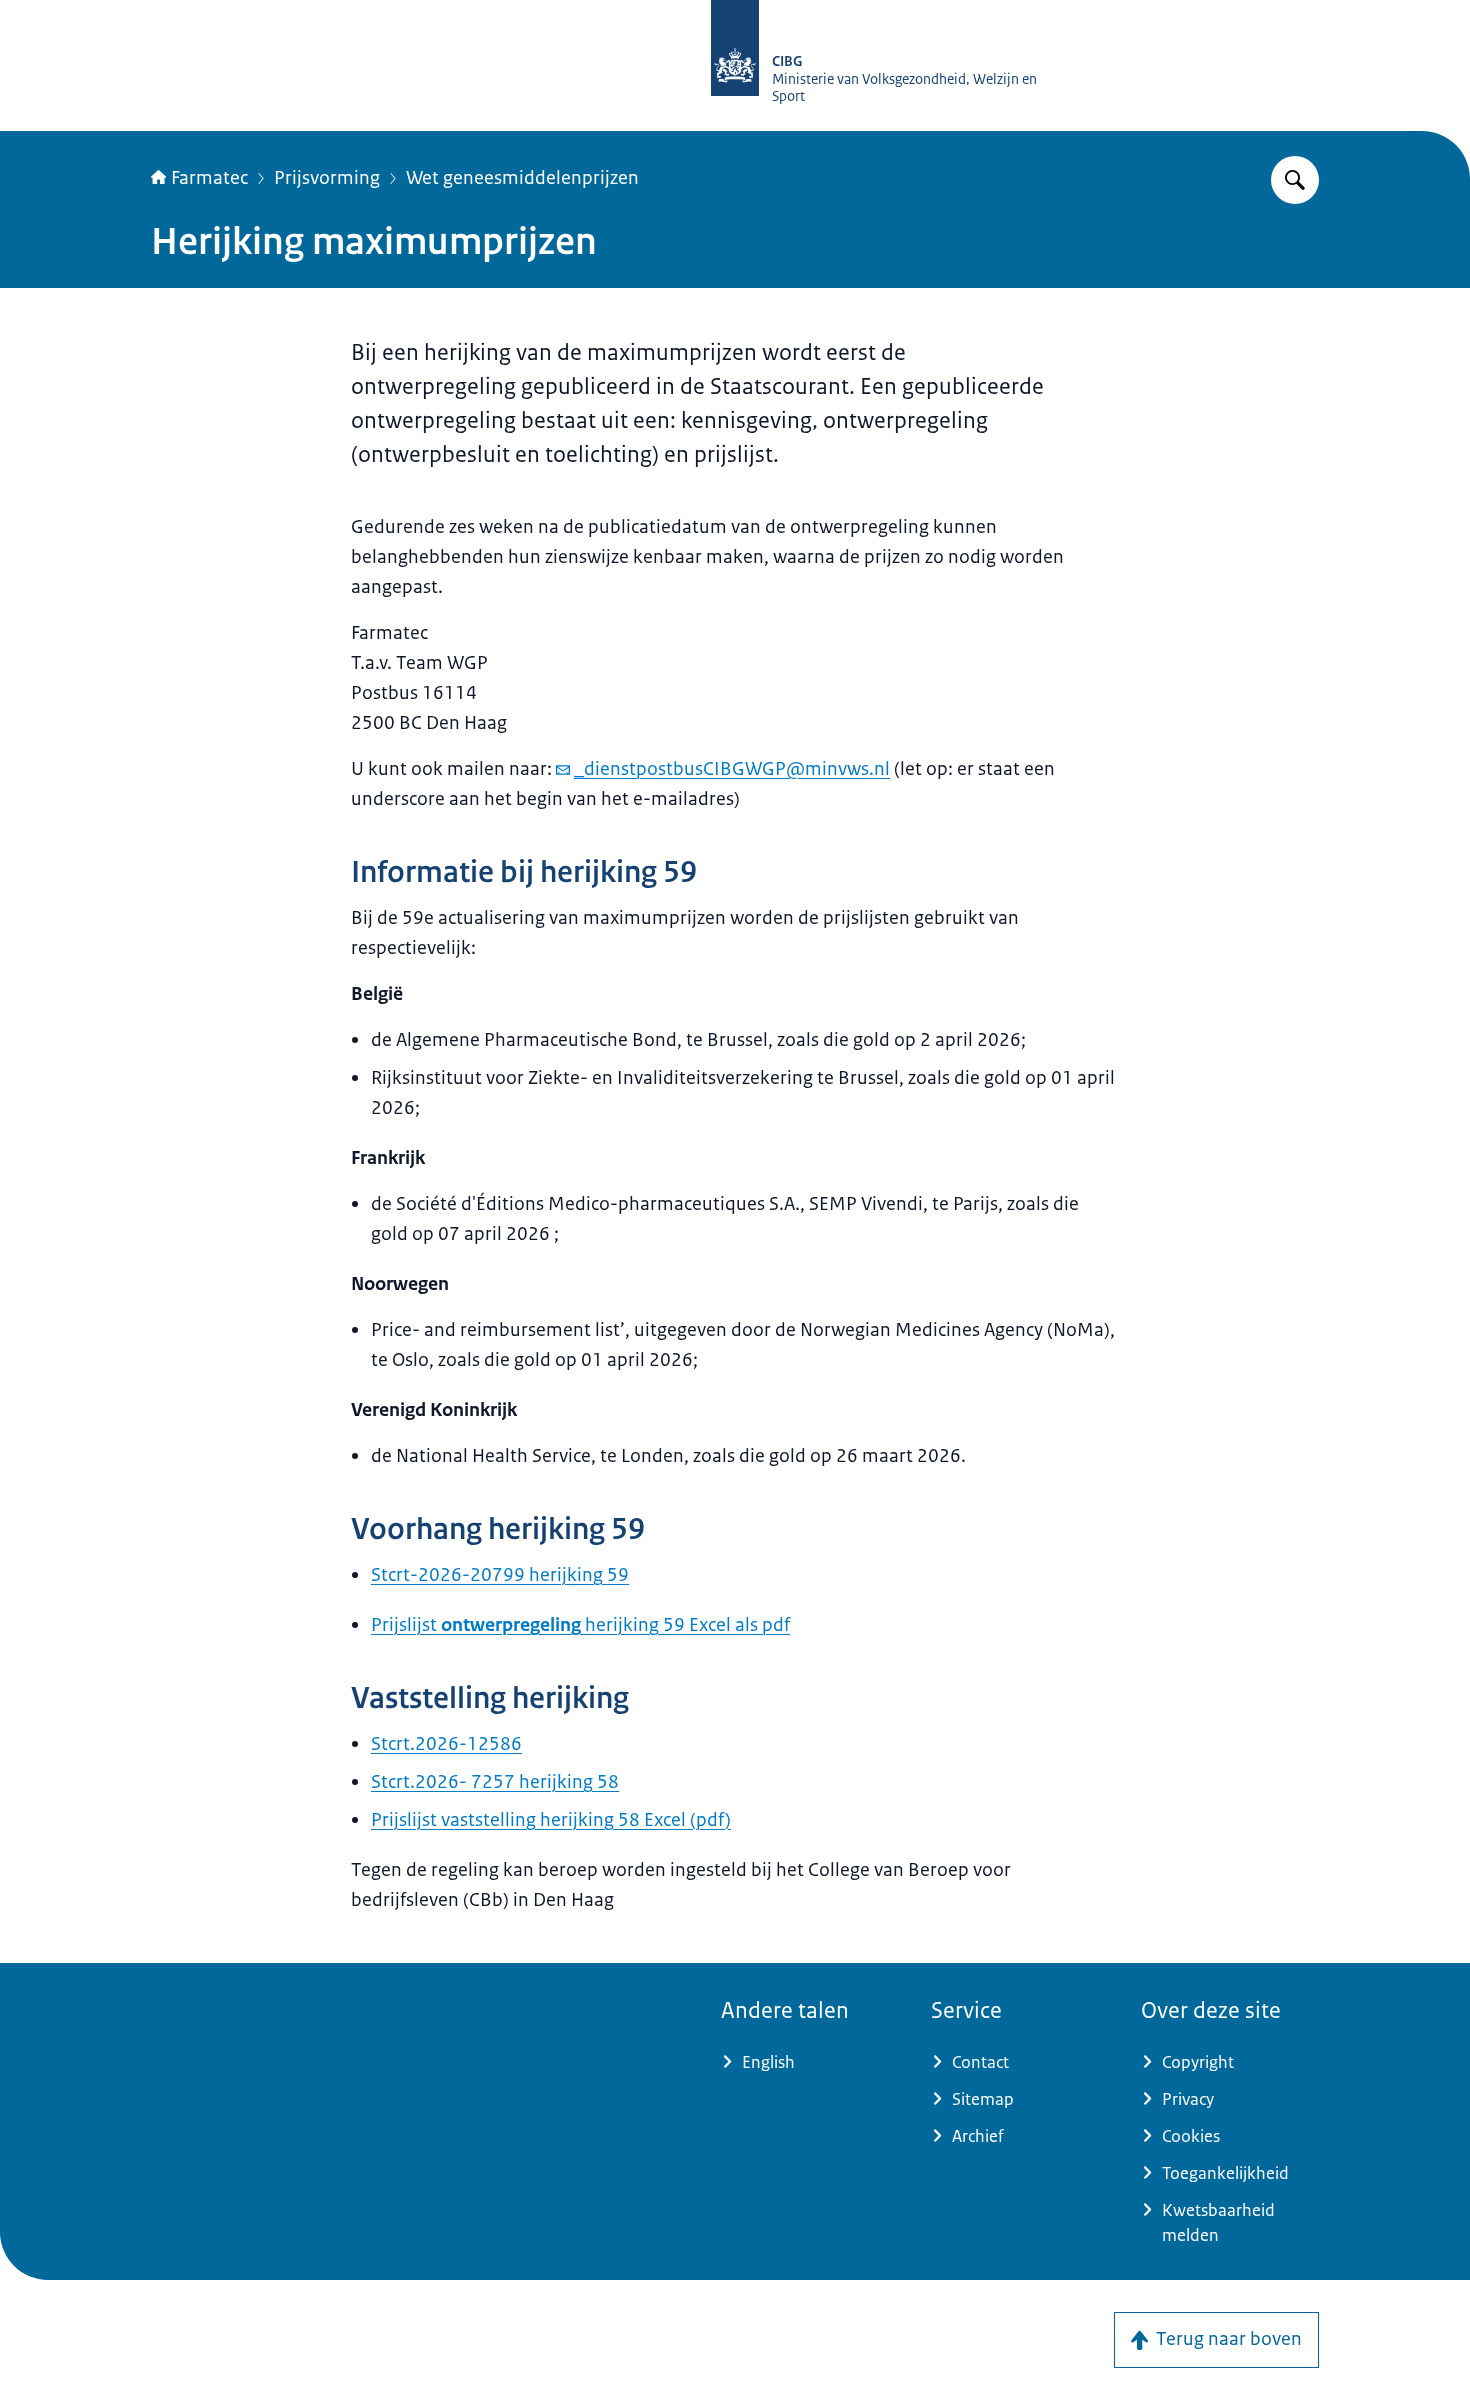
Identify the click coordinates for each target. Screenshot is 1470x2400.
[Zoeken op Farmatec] (1295, 180)
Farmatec (209, 178)
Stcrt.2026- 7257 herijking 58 (495, 1782)
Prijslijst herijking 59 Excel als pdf (580, 1625)
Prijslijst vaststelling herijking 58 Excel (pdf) (551, 1820)
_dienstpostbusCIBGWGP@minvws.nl (732, 769)
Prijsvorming (327, 178)
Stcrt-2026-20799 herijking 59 (500, 1575)
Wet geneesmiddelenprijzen (522, 178)
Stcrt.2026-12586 (446, 1744)
